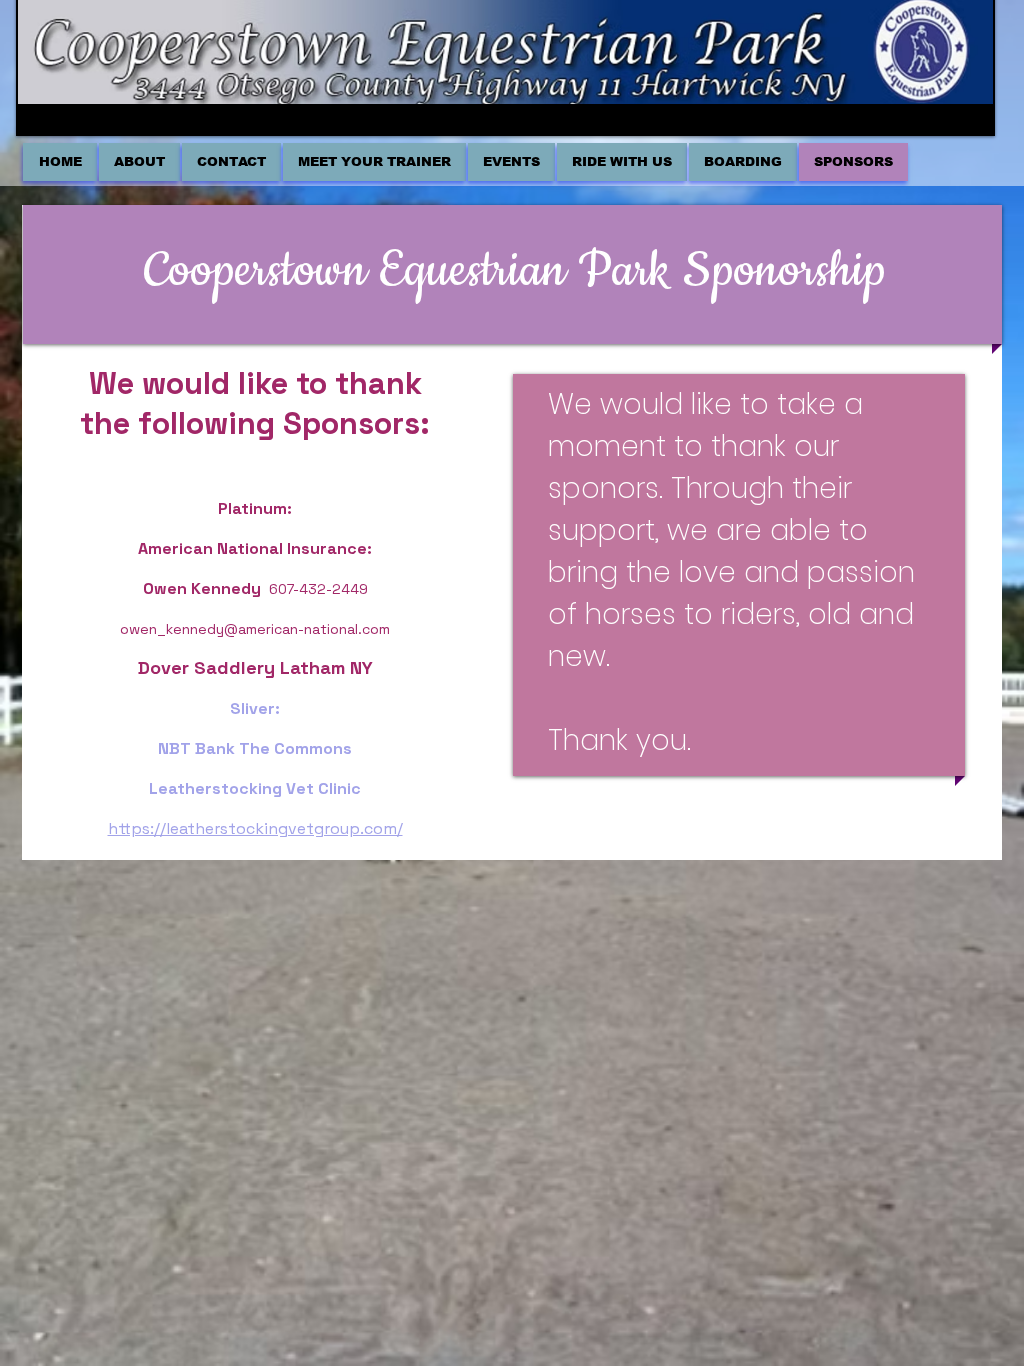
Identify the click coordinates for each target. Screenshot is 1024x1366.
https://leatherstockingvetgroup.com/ (255, 828)
